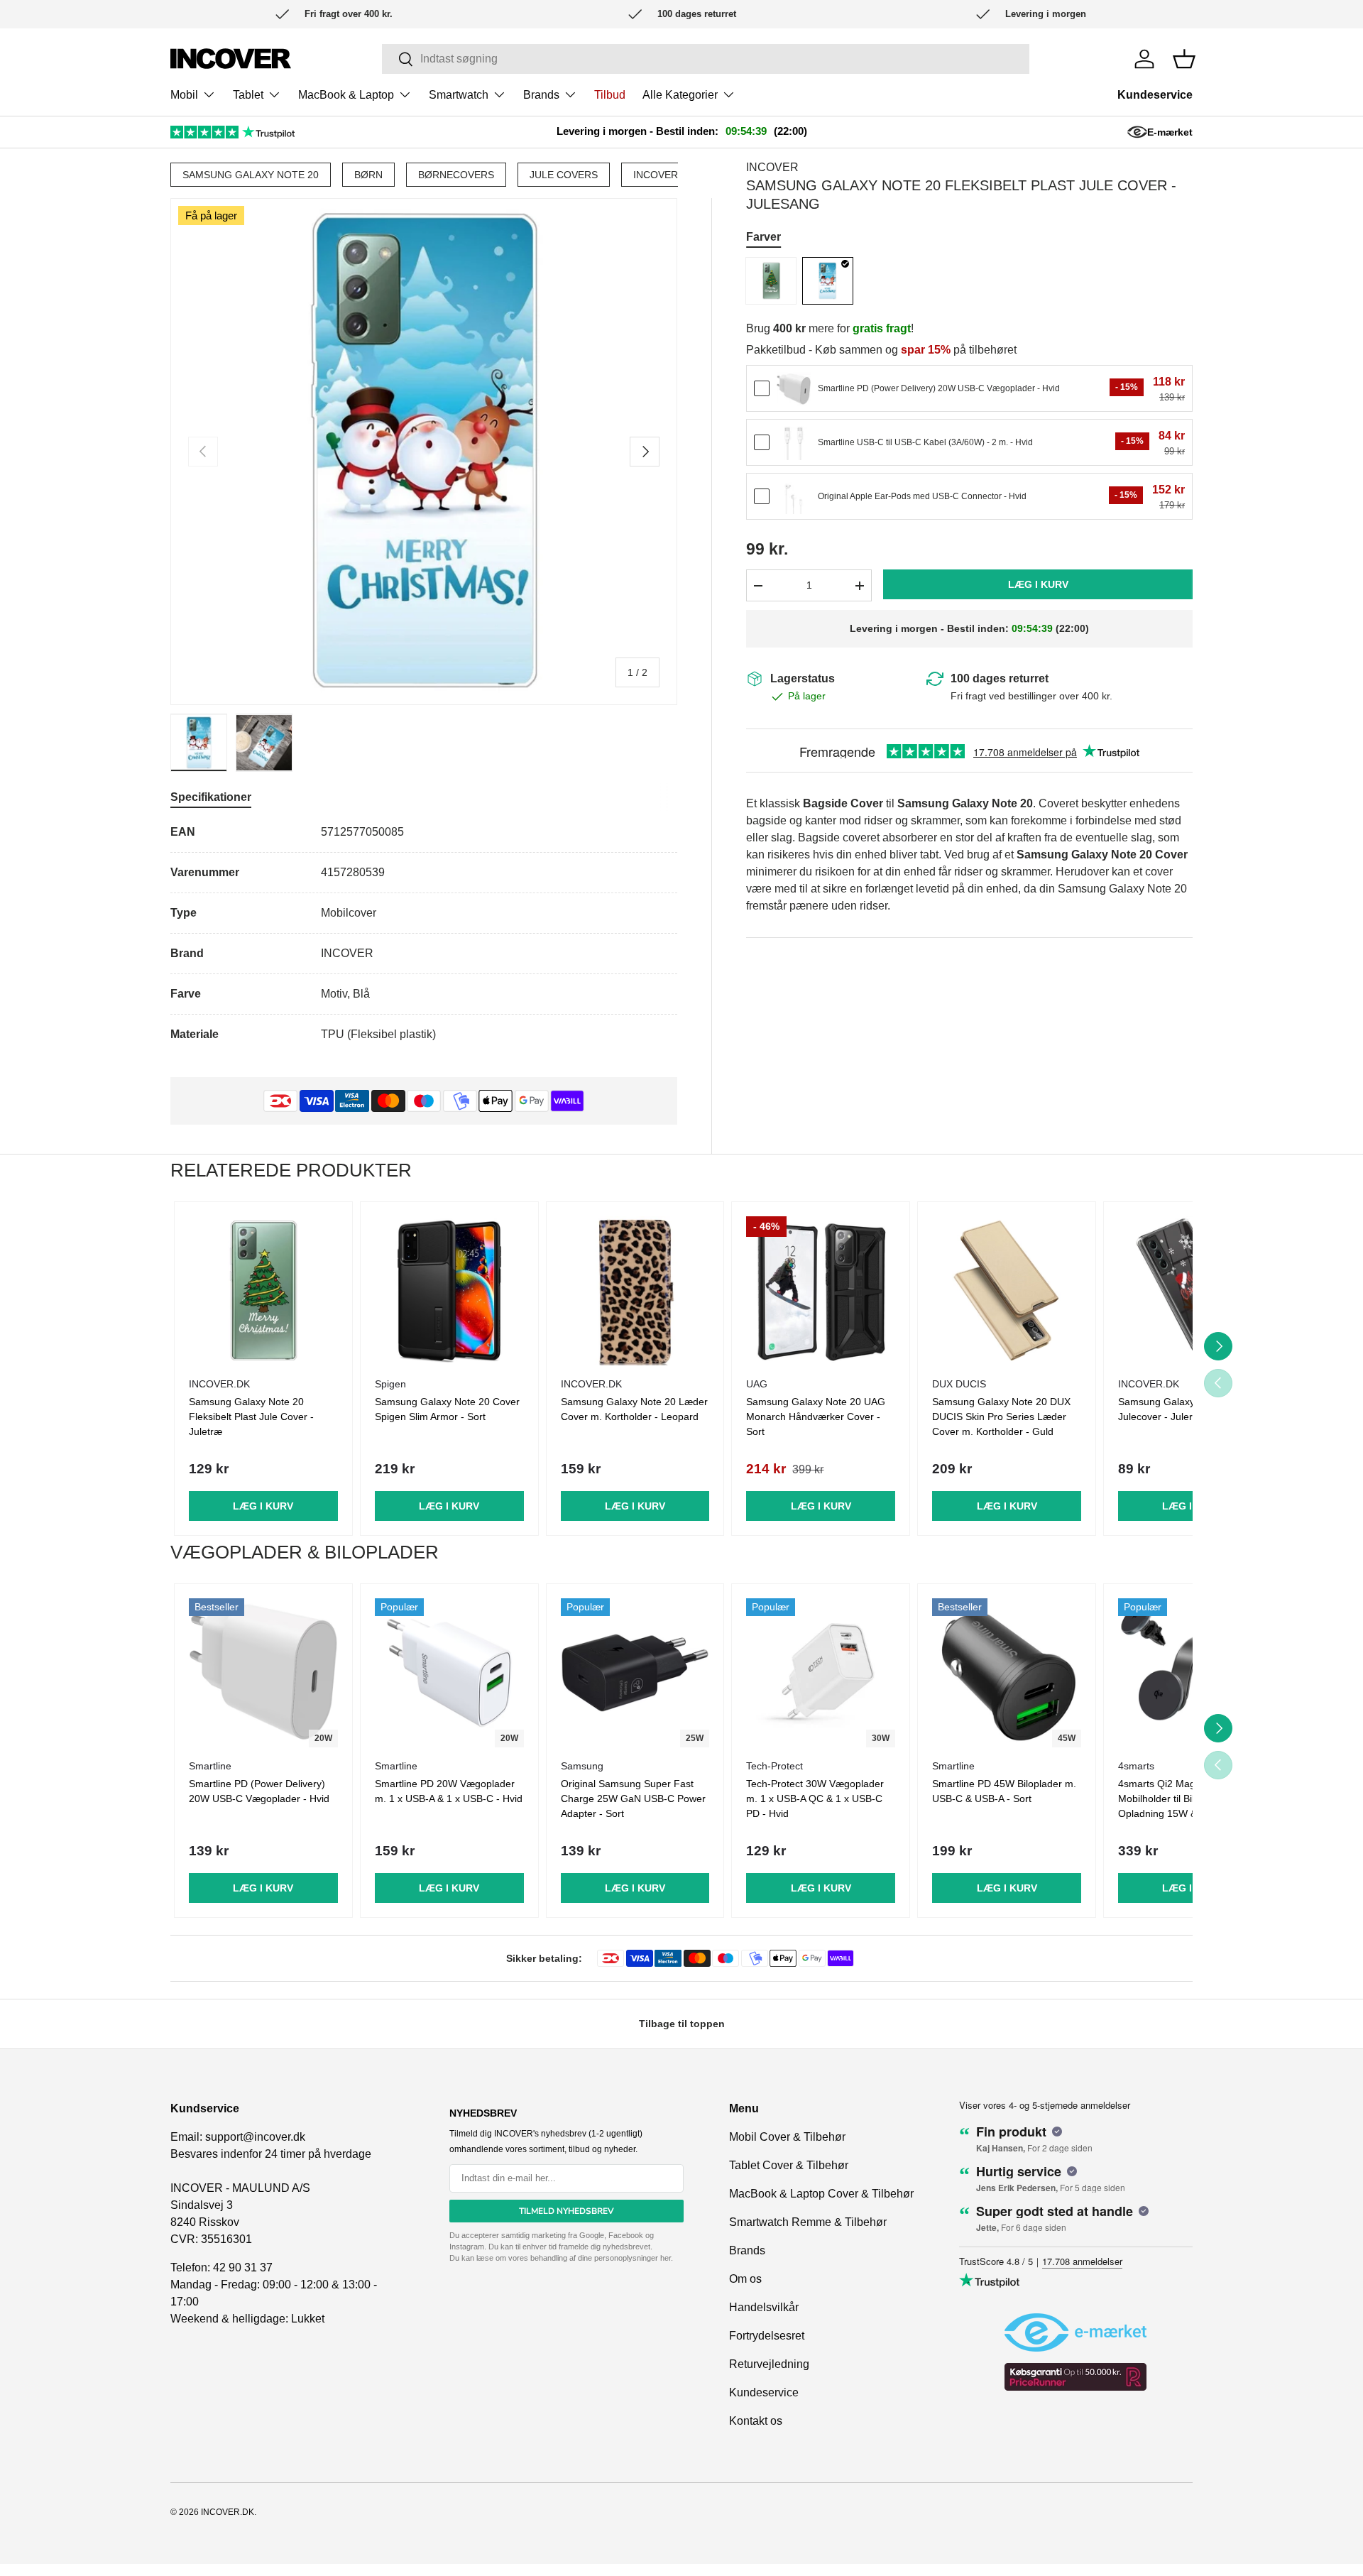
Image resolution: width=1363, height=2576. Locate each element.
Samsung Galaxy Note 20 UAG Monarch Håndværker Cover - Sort (816, 1417)
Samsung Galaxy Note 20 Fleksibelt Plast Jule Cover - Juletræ (251, 1417)
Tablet (248, 95)
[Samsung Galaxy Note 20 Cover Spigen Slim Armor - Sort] (449, 1291)
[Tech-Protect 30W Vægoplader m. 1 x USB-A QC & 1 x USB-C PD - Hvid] (821, 1673)
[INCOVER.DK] (231, 59)
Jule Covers (564, 175)
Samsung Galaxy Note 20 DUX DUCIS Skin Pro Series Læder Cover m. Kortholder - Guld (1001, 1417)
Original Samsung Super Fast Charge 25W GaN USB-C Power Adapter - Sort (633, 1799)
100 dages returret (1000, 678)
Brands (541, 95)
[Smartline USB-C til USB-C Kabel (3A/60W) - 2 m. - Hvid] (794, 443)
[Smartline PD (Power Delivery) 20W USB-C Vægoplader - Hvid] (794, 389)
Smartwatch (459, 95)
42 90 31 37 (243, 2267)
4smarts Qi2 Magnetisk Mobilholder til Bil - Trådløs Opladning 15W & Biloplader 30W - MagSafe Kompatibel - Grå (1183, 1813)
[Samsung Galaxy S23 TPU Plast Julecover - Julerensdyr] (1193, 1291)
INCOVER (656, 175)
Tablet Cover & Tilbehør (789, 2165)
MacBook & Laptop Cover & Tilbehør (821, 2194)
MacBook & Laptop (346, 95)
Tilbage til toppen (682, 2024)
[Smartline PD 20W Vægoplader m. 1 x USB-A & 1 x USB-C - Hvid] (449, 1673)
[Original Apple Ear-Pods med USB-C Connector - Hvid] (794, 497)
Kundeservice (1155, 95)
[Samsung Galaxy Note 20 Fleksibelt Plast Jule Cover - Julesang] (828, 281)
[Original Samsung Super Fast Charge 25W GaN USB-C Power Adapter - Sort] (635, 1673)
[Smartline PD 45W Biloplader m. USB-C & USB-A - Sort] (1007, 1673)
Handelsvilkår (764, 2307)
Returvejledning (769, 2364)
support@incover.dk (255, 2137)
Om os (745, 2279)
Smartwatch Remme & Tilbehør (808, 2222)
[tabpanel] (424, 933)
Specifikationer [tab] (211, 797)
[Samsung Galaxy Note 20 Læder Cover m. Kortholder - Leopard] (635, 1291)
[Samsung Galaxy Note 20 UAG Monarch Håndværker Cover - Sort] (821, 1291)
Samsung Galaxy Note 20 (251, 175)
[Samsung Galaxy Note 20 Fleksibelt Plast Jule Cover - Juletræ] (771, 281)
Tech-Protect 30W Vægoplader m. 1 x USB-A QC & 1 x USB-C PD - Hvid (815, 1799)
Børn (368, 175)
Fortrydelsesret (767, 2336)
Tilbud (610, 95)
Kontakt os (756, 2421)
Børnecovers (456, 175)
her (666, 2258)
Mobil (184, 95)
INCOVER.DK (228, 2512)
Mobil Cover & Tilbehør (787, 2137)
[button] (1184, 59)
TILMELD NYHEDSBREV (566, 2211)
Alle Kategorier (680, 95)
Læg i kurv (1038, 585)
